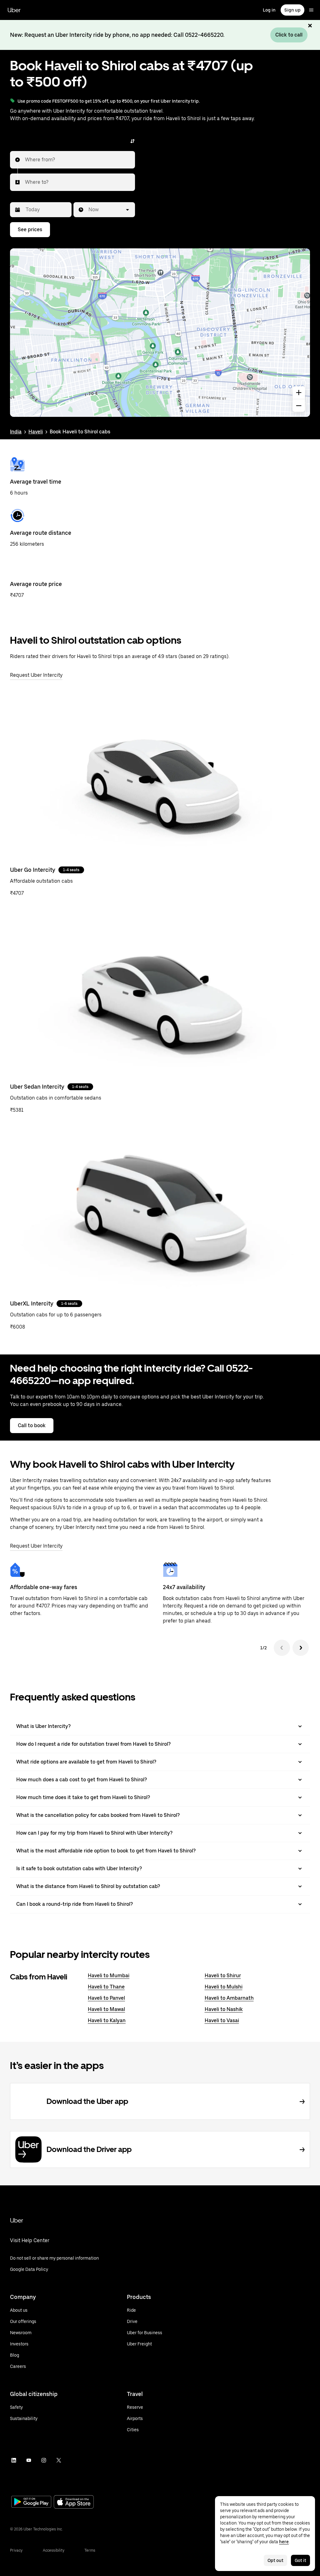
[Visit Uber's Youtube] (29, 2460)
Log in (269, 10)
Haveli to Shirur (223, 1976)
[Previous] (282, 1648)
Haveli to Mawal (106, 2009)
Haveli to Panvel (106, 1998)
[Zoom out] (299, 406)
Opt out (275, 2560)
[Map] (160, 333)
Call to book (32, 1425)
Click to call (289, 35)
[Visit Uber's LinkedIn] (14, 2460)
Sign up (292, 10)
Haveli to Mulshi (224, 1987)
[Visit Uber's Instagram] (44, 2460)
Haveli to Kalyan (107, 2020)
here (284, 2542)
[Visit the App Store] (74, 2503)
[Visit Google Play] (31, 2502)
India (16, 432)
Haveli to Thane (106, 1987)
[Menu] (311, 10)
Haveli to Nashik (224, 2009)
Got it (300, 2560)
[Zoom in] (299, 393)
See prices (30, 229)
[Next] (301, 1648)
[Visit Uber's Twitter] (59, 2460)
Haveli (36, 432)
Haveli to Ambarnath (229, 1998)
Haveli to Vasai (222, 2020)
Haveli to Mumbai (109, 1976)
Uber (14, 10)
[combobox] (25, 160)
